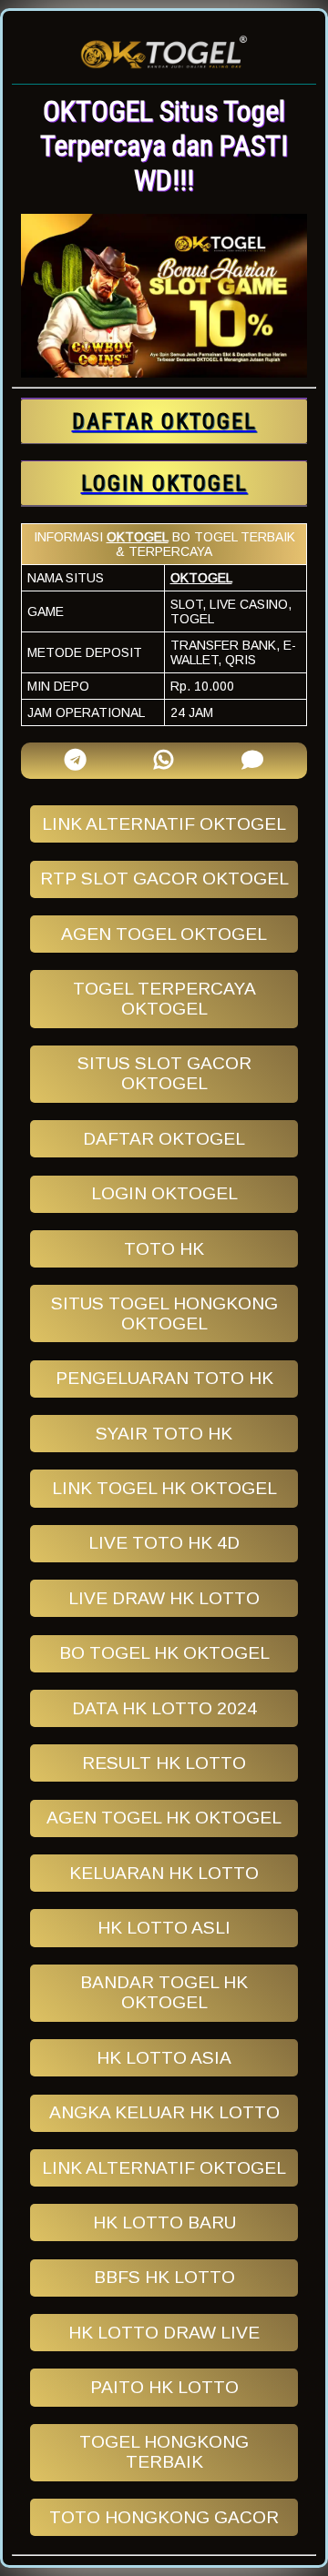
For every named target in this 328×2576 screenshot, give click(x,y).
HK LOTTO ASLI (164, 1928)
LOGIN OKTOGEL (164, 1193)
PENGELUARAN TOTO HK (164, 1378)
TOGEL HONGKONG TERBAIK (164, 2452)
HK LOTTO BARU (164, 2222)
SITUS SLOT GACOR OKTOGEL (164, 1073)
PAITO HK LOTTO (164, 2387)
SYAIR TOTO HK (164, 1434)
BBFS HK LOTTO (164, 2277)
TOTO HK (164, 1249)
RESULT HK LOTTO (164, 1763)
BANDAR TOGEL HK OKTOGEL (164, 1992)
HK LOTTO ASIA (164, 2058)
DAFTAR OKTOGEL (164, 1139)
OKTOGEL (138, 537)
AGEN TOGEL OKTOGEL (164, 934)
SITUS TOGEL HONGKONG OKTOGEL (164, 1313)
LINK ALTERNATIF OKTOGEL (164, 824)
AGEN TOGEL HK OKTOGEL (164, 1818)
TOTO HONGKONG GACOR (164, 2517)
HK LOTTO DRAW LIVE (164, 2333)
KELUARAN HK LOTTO (164, 1873)
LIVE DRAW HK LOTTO (164, 1598)
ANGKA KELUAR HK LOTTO (164, 2112)
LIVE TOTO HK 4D (164, 1543)
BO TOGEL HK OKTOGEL (164, 1653)
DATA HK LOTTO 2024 (164, 1708)
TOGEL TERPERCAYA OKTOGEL (164, 999)
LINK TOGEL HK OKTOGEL (164, 1488)
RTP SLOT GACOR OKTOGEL (164, 879)
